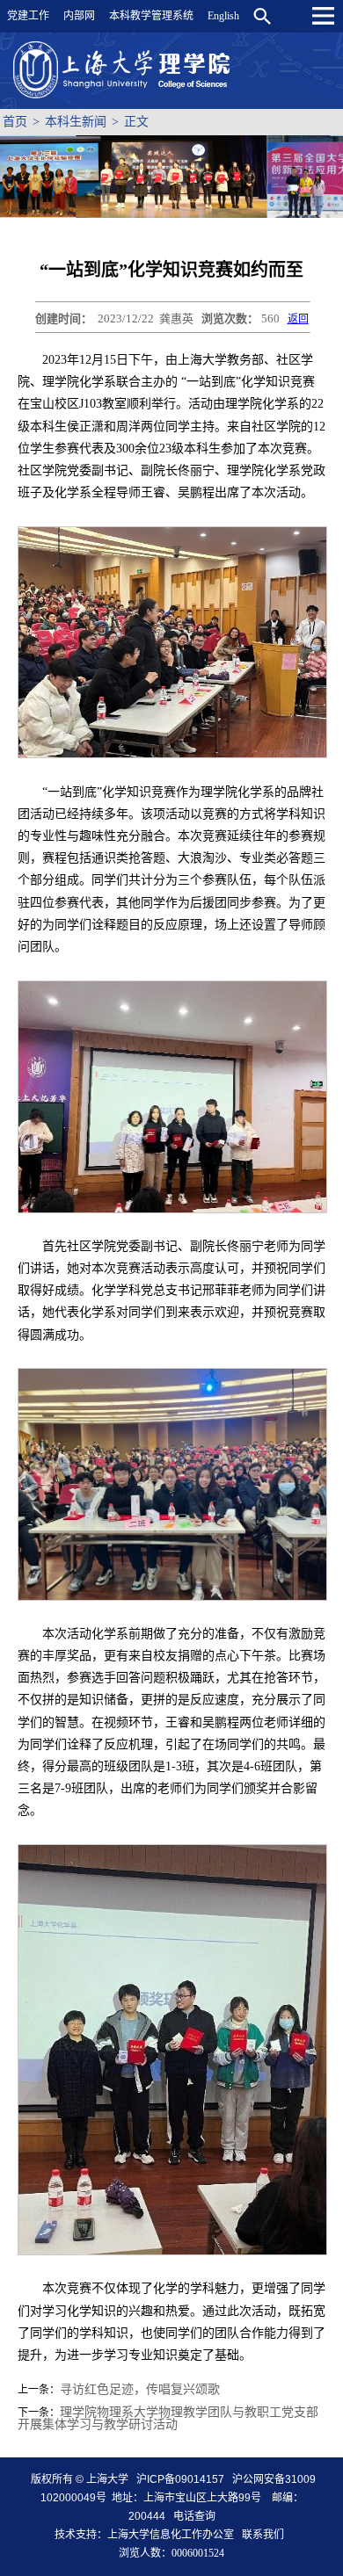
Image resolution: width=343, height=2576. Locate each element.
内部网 (79, 16)
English (223, 16)
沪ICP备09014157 (182, 2479)
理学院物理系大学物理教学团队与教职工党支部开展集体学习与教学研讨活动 (168, 2418)
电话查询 (194, 2516)
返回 (298, 319)
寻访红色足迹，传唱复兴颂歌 (140, 2389)
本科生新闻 (76, 122)
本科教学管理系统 (151, 16)
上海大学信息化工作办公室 (175, 2535)
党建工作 (28, 16)
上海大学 (106, 2479)
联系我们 (264, 2535)
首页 (15, 122)
